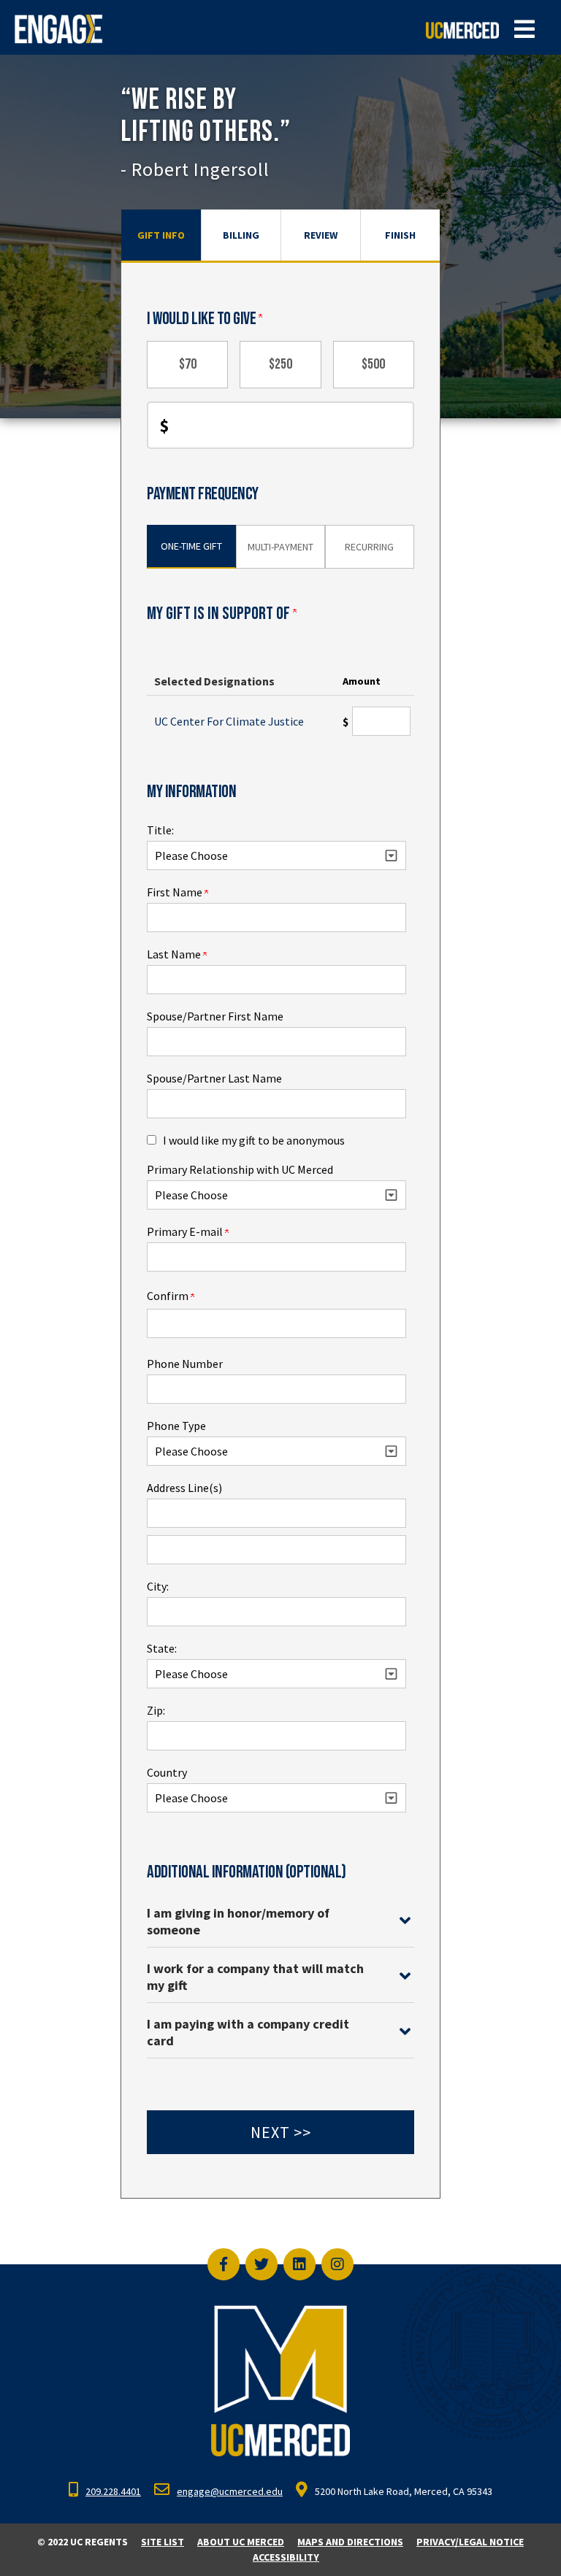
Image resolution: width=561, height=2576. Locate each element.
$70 (188, 364)
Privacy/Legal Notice (470, 2542)
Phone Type (176, 1426)
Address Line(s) (184, 1488)
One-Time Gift (191, 546)
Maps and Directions (350, 2542)
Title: (160, 830)
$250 (280, 364)
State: (162, 1648)
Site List (163, 2542)
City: (158, 1586)
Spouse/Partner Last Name (214, 1078)
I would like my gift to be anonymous (254, 1140)
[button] (524, 29)
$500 (373, 364)
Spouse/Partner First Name (215, 1016)
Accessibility (286, 2557)
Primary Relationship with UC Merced (240, 1169)
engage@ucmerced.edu (230, 2491)
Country (167, 1772)
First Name (176, 892)
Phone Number (185, 1364)
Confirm (169, 1296)
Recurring (369, 547)
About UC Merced (241, 2542)
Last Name (175, 954)
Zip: (156, 1710)
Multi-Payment (280, 547)
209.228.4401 (113, 2491)
